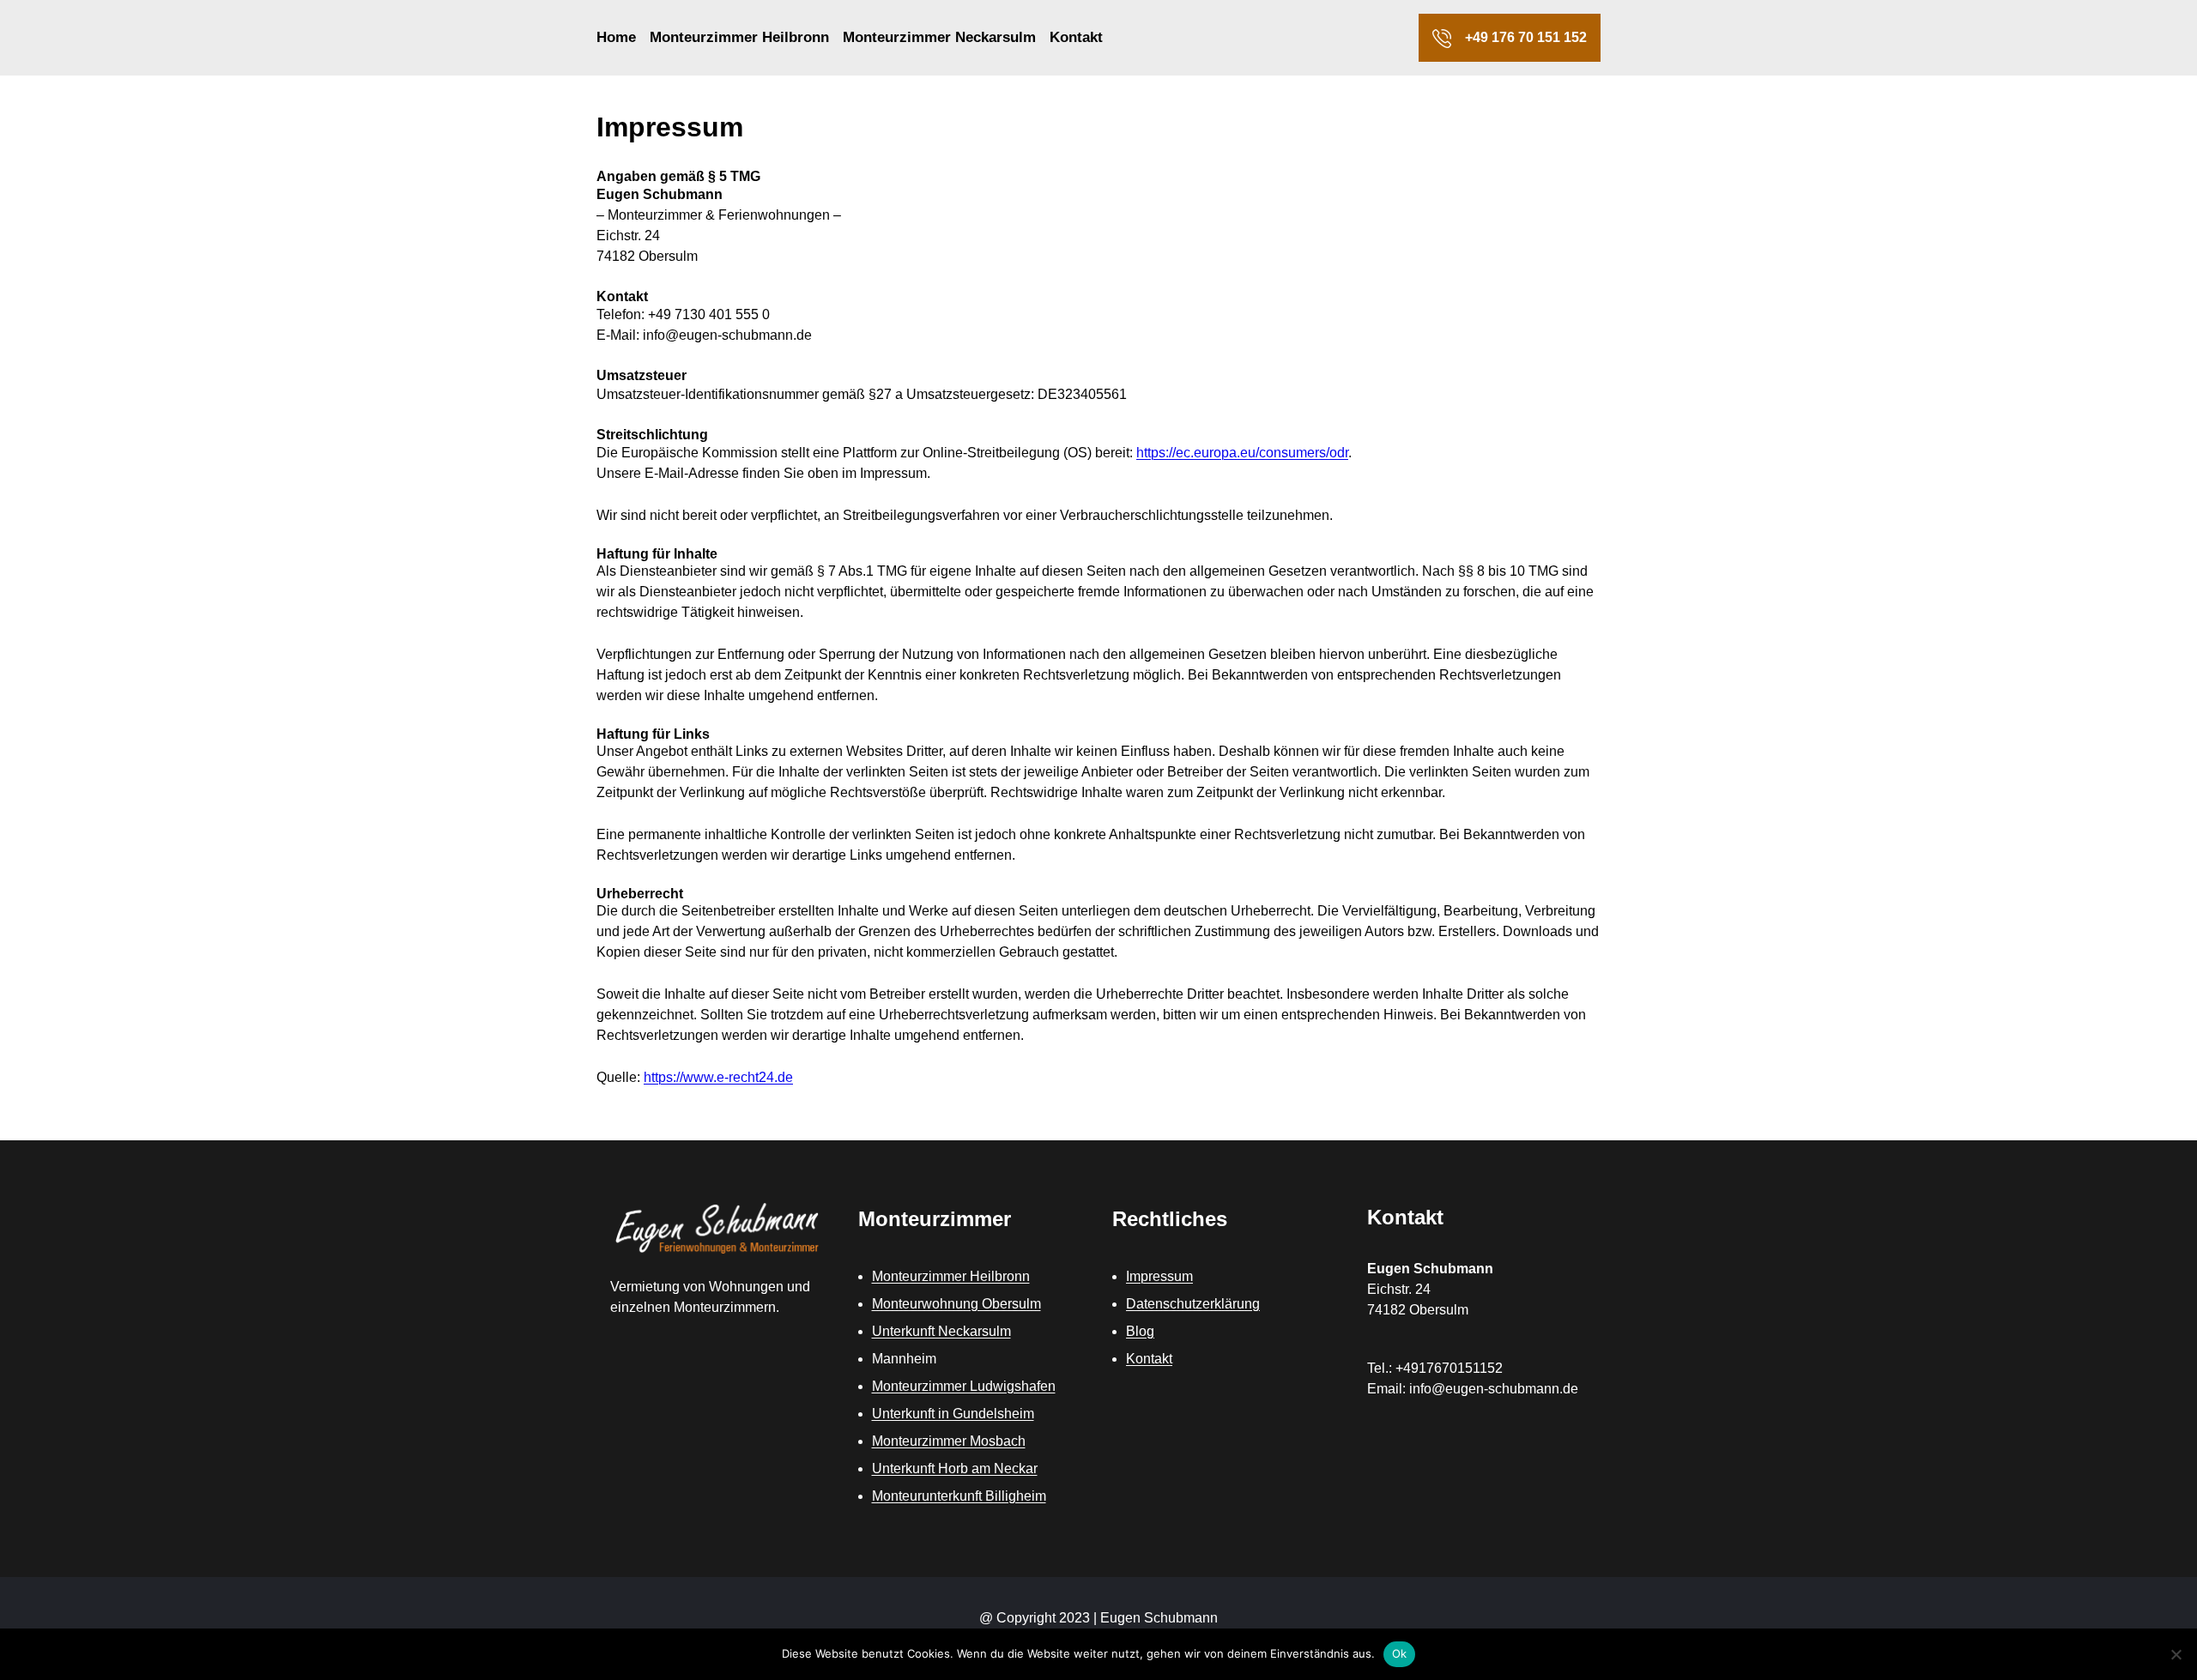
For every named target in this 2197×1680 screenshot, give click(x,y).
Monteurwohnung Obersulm (956, 1304)
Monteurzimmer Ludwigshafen (964, 1386)
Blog (1140, 1331)
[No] (2176, 1654)
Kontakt (1149, 1359)
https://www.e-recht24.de (718, 1077)
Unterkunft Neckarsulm (941, 1331)
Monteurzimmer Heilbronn (951, 1276)
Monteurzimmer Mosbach (949, 1441)
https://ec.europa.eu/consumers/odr (1242, 453)
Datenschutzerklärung (1193, 1304)
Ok (1400, 1653)
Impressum (1159, 1276)
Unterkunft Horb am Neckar (955, 1468)
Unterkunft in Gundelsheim (953, 1414)
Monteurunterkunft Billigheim (959, 1496)
